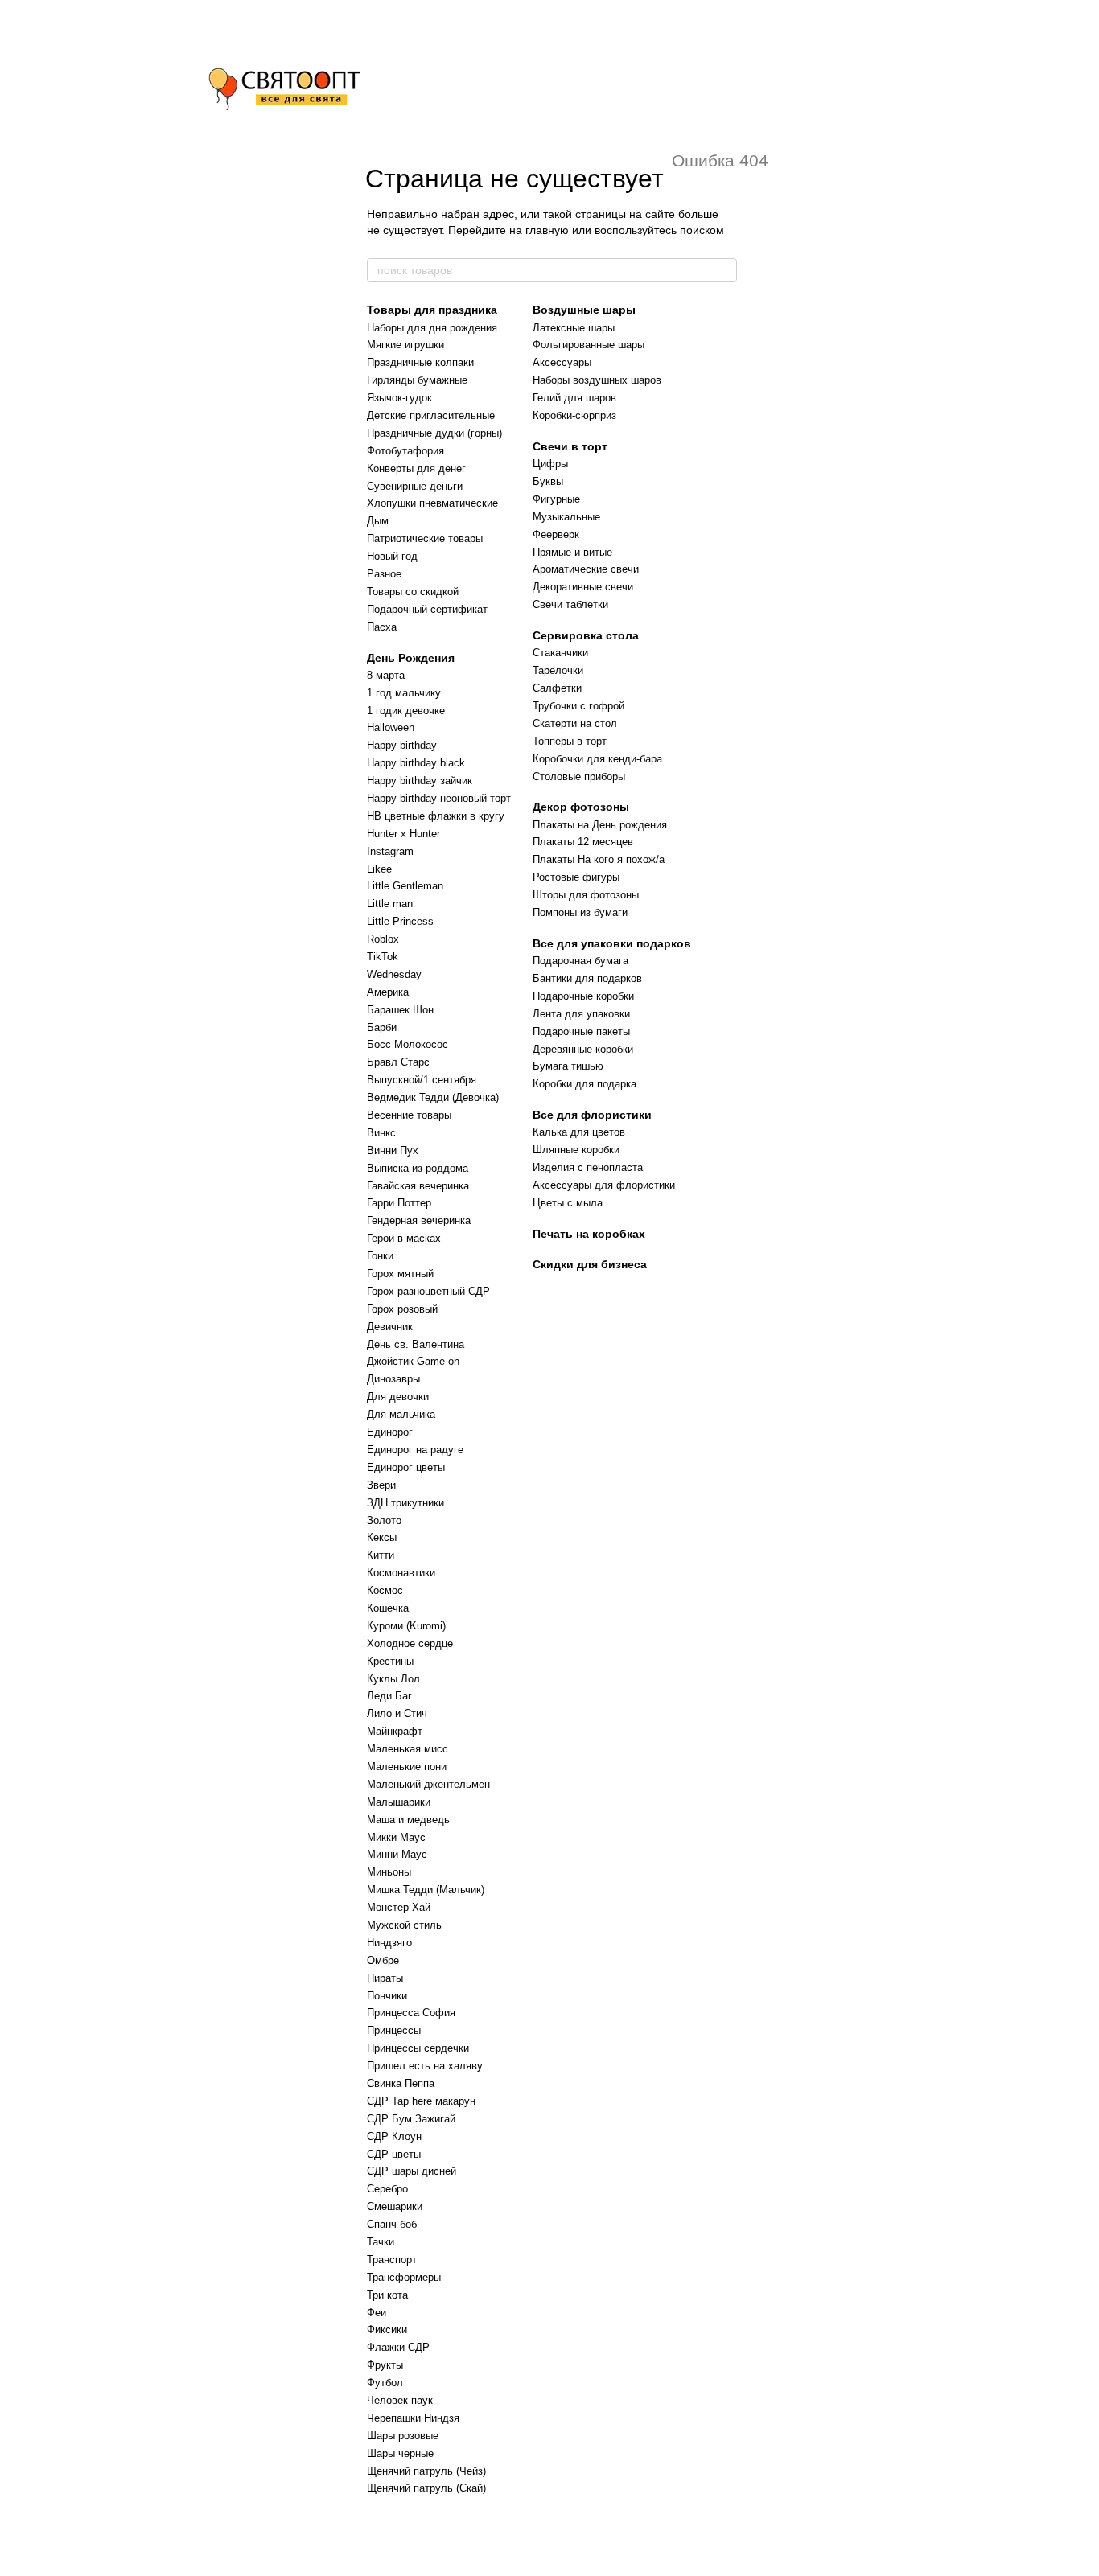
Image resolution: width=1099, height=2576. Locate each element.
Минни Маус (397, 1854)
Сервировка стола (586, 635)
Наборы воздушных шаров (597, 380)
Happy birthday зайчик (420, 781)
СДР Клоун (394, 2136)
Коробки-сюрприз (574, 415)
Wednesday (394, 974)
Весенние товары (409, 1115)
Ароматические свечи (586, 569)
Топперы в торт (570, 741)
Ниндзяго (389, 1943)
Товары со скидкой (413, 592)
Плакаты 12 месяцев (583, 842)
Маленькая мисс (407, 1749)
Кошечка (388, 1608)
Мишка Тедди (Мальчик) (426, 1890)
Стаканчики (560, 653)
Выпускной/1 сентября (422, 1080)
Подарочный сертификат (427, 609)
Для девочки (398, 1397)
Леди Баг (389, 1696)
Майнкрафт (395, 1731)
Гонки (380, 1256)
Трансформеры (404, 2277)
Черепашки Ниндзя (413, 2418)
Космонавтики (401, 1573)
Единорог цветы (406, 1467)
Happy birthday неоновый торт (439, 798)
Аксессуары (562, 362)
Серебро (387, 2189)
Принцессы (394, 2030)
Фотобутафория (405, 451)
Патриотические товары (425, 538)
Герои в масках (404, 1238)
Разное (384, 574)
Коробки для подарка (584, 1084)
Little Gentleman (405, 886)
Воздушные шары (584, 310)
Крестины (390, 1661)
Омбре (383, 1960)
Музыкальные (566, 517)
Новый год (392, 556)
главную (547, 230)
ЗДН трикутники (405, 1503)
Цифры (550, 464)
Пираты (385, 1978)
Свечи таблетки (570, 604)
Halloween (391, 727)
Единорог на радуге (415, 1450)
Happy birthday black (416, 763)
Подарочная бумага (580, 961)
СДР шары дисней (412, 2171)
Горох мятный (400, 1274)
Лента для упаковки (581, 1014)
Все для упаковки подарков (612, 943)
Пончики (387, 1996)
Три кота (387, 2295)
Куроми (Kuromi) (406, 1626)
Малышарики (399, 1802)
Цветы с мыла (568, 1203)
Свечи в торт (570, 446)
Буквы (548, 481)
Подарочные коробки (583, 996)
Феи (377, 2313)
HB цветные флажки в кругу (436, 816)
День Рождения (411, 658)
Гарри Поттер (399, 1203)
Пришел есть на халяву (425, 2066)
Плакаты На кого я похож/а (599, 859)
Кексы (382, 1537)
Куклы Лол (393, 1679)
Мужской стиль (404, 1925)
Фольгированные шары (589, 345)
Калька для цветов (579, 1132)
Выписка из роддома (418, 1168)
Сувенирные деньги (415, 486)
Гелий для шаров (574, 398)
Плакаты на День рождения (600, 825)
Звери (381, 1485)
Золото (384, 1520)
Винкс (381, 1133)
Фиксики (387, 2329)
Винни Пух (393, 1150)
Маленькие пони (407, 1767)
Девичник (390, 1327)
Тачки (381, 2242)
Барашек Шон (400, 1010)
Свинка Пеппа (401, 2083)
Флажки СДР (398, 2347)
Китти (381, 1555)
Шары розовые (403, 2436)
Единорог (390, 1432)
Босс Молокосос (407, 1044)
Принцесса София (411, 2013)
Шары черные (400, 2453)
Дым (378, 521)
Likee (379, 869)
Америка (388, 992)
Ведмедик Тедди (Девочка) (433, 1097)
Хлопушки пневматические (432, 503)
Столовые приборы (579, 776)
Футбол (385, 2383)
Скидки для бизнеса (590, 1264)
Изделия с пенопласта (588, 1167)
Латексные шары (574, 328)
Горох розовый (402, 1309)
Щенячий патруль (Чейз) (426, 2471)
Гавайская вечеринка (418, 1186)
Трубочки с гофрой (578, 706)
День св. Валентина (416, 1344)
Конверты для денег (416, 468)
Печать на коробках (589, 1234)
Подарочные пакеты (581, 1031)
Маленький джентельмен (428, 1784)
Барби (382, 1027)
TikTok (383, 957)
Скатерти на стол (575, 723)
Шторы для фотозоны (586, 895)
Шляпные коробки (576, 1150)
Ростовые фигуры (576, 877)
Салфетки (557, 688)
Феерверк (556, 534)
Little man (390, 904)
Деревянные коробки (583, 1049)
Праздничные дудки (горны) (434, 433)
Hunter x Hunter (403, 834)
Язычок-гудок (399, 398)
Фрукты (385, 2365)
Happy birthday (402, 745)
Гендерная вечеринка (419, 1220)
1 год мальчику (404, 693)
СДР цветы (394, 2154)
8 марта (386, 675)
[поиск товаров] (724, 270)
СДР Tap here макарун (421, 2101)
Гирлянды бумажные (417, 380)
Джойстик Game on (413, 1361)
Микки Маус (396, 1837)
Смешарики (395, 2206)
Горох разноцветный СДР (428, 1291)
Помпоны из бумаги (580, 912)
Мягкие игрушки (405, 345)
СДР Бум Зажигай (411, 2119)
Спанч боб (392, 2224)
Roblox (383, 939)
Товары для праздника (432, 310)
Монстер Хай (399, 1907)
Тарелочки (558, 670)
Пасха (382, 627)
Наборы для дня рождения (432, 328)
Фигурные (556, 499)
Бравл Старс (398, 1062)
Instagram (390, 851)
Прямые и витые (572, 552)
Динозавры (393, 1379)
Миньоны (389, 1872)
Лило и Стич (397, 1713)
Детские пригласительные (431, 415)
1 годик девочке (406, 711)
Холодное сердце (410, 1643)
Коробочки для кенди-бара (597, 759)
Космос (385, 1590)
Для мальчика (401, 1414)
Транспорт (392, 2260)
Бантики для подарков (587, 978)
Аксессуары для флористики (604, 1185)
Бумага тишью (568, 1066)
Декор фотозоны (581, 807)
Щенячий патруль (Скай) (426, 2488)
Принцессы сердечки (418, 2048)
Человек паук (400, 2400)
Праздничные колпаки (420, 362)
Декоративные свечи (583, 587)
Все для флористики (592, 1115)
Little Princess (400, 921)
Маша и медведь (408, 1820)
